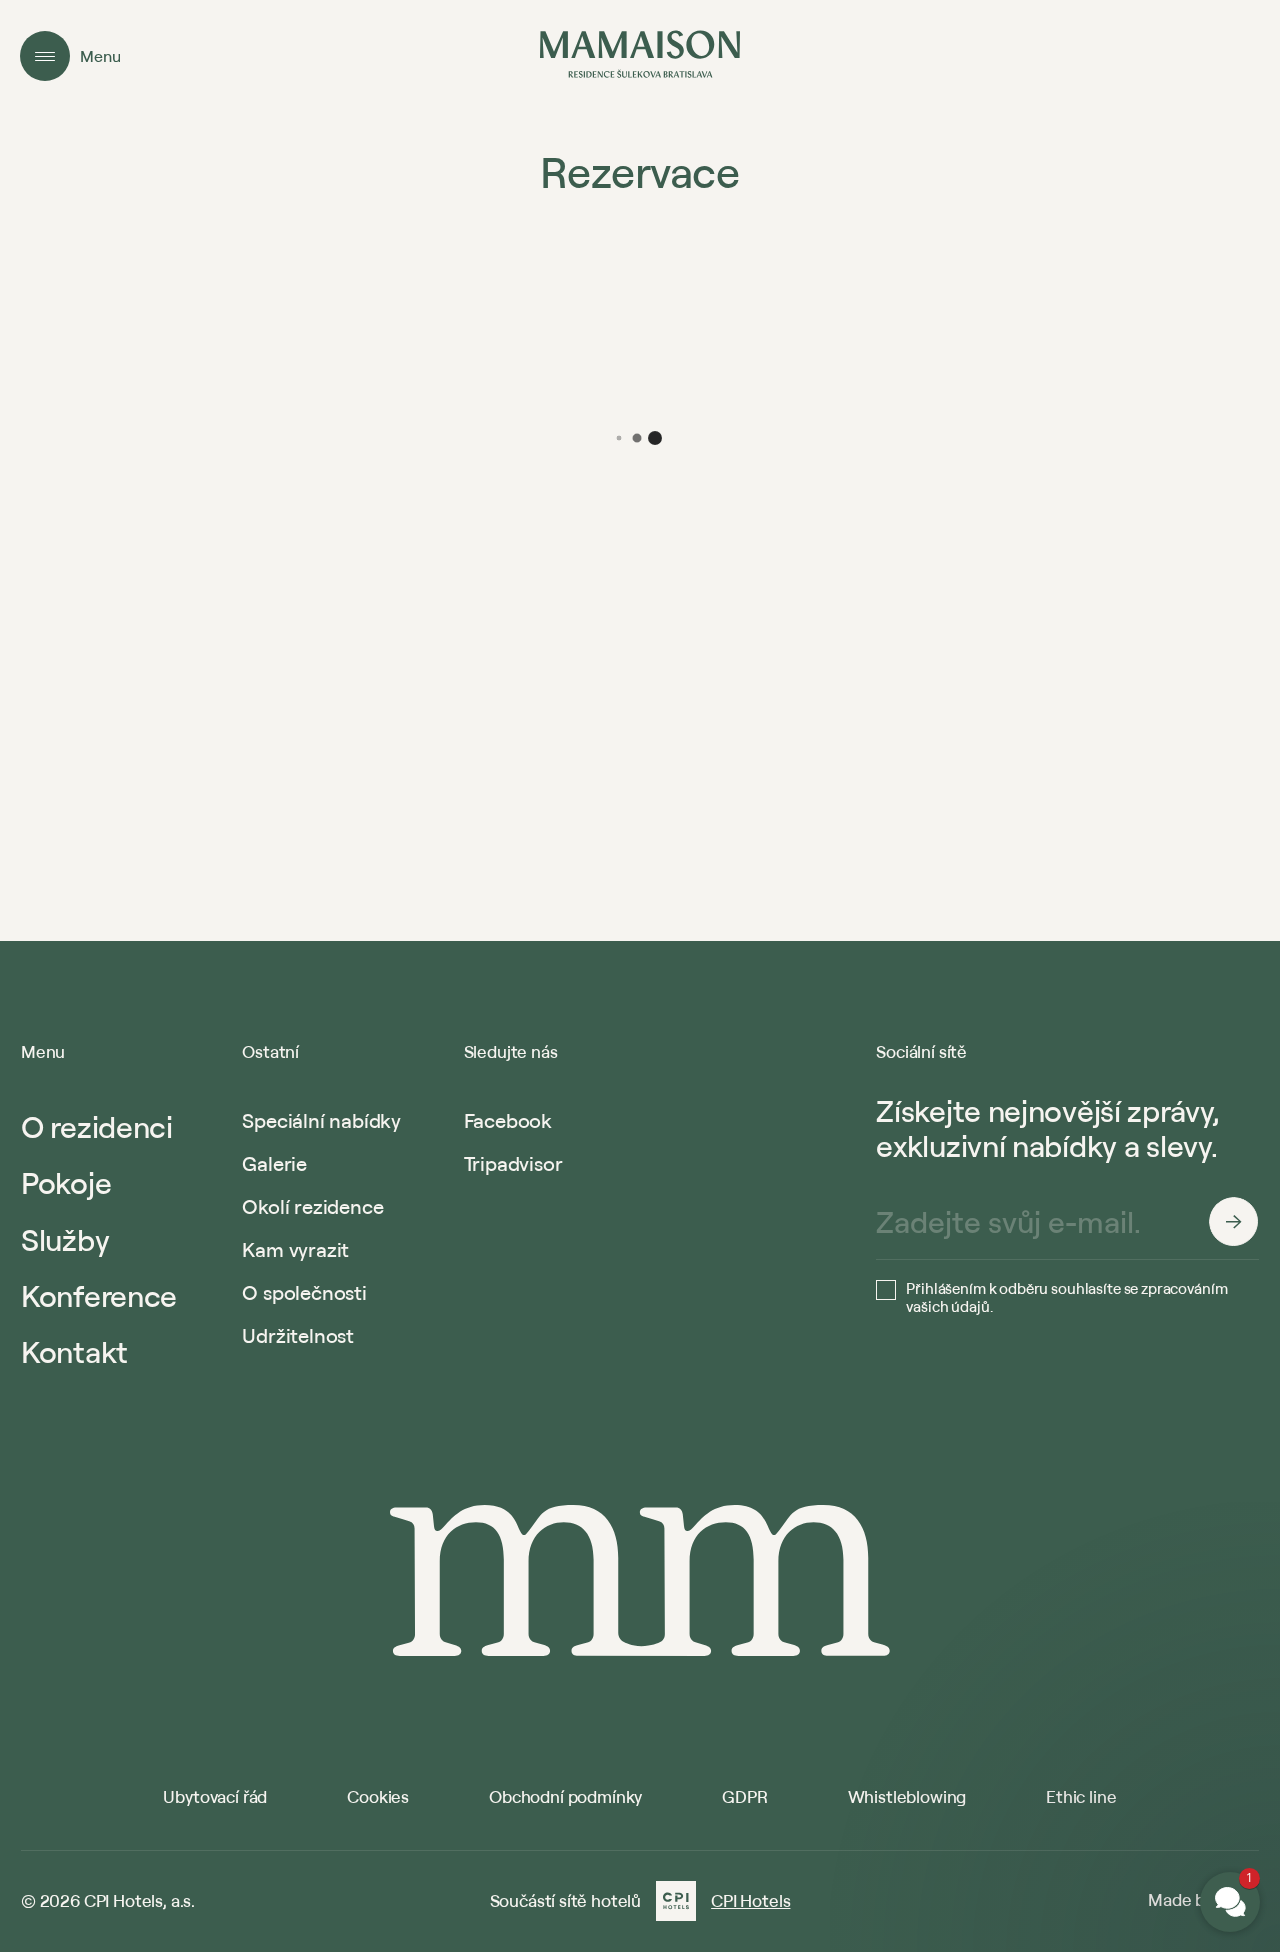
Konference (99, 1295)
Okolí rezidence (312, 1206)
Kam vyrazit (295, 1249)
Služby (65, 1239)
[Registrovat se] (1234, 1222)
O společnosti (304, 1292)
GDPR (744, 1796)
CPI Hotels (750, 1901)
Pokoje (66, 1182)
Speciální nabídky (321, 1120)
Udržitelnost (298, 1335)
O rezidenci (97, 1126)
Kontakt (74, 1351)
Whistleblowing (907, 1796)
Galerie (274, 1163)
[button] (1110, 1660)
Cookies (378, 1796)
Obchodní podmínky (565, 1796)
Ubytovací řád (215, 1796)
